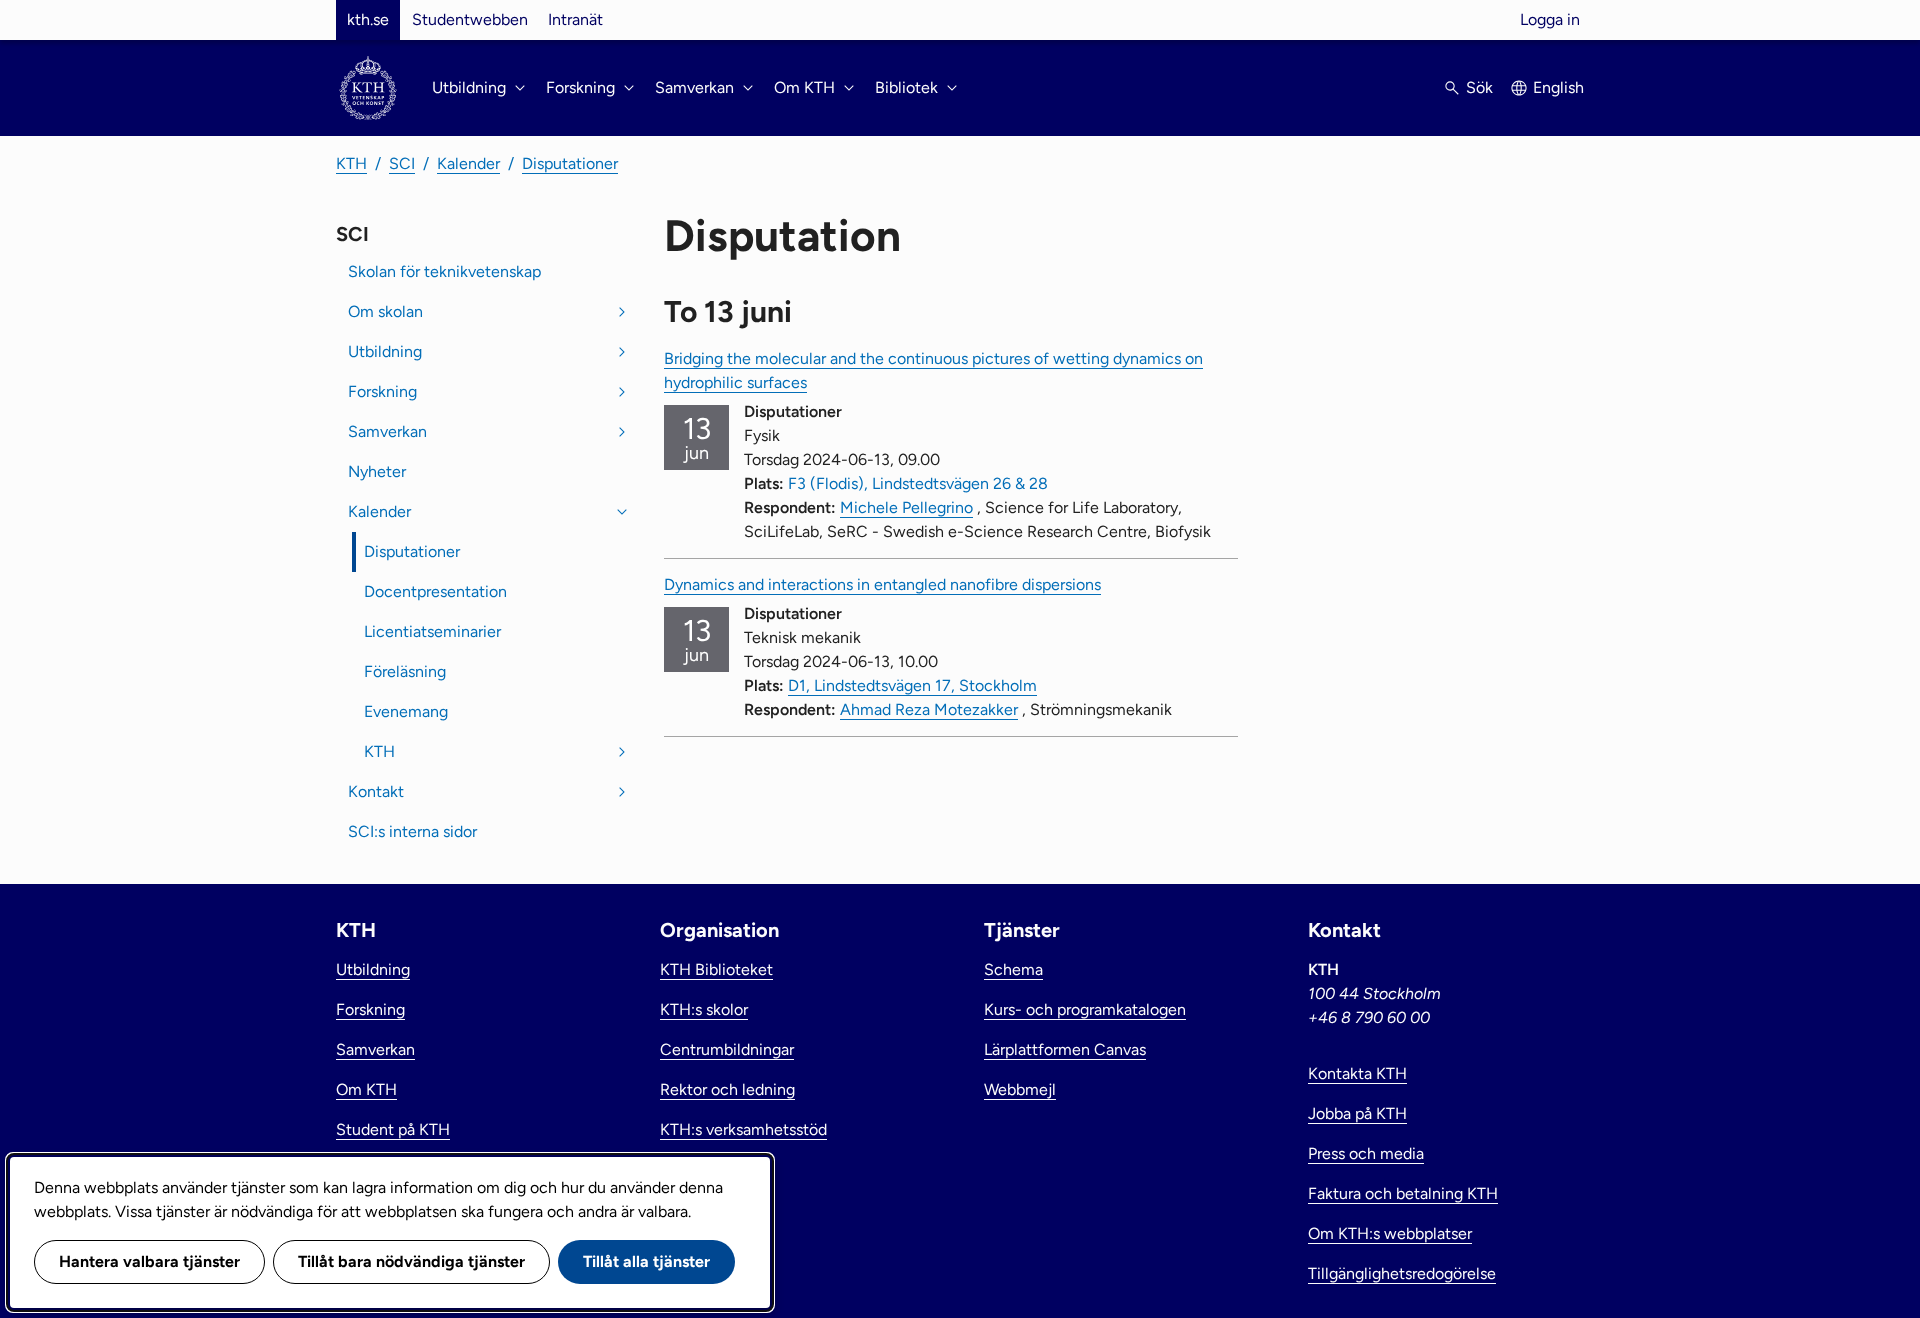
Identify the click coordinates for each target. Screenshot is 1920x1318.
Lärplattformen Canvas (1065, 1049)
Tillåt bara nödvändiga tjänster (411, 1261)
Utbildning (385, 351)
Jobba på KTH (1357, 1113)
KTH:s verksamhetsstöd (743, 1129)
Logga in (1550, 19)
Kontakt (376, 791)
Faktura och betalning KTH (1403, 1193)
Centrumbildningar (727, 1049)
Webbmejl (1020, 1089)
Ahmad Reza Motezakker (929, 709)
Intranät (575, 19)
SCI (402, 163)
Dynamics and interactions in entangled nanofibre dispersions (882, 584)
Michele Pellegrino (906, 507)
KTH (351, 163)
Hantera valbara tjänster (149, 1261)
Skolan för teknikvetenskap (444, 271)
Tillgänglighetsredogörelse (1402, 1273)
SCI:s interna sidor (412, 831)
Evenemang (406, 711)
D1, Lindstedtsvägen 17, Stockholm (912, 685)
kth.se (368, 19)
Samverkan (387, 431)
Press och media (1366, 1153)
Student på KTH (393, 1129)
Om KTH (366, 1089)
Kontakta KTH (1357, 1073)
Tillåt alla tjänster (646, 1261)
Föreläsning (405, 671)
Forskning (382, 391)
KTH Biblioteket (716, 969)
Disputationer (570, 163)
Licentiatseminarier (432, 631)
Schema (1013, 969)
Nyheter (377, 471)
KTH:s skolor (704, 1009)
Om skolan (385, 311)
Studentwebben (470, 19)
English (1558, 87)
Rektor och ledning (727, 1089)
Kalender (468, 163)
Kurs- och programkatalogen (1085, 1009)
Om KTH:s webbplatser (1390, 1233)
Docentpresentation (435, 591)
